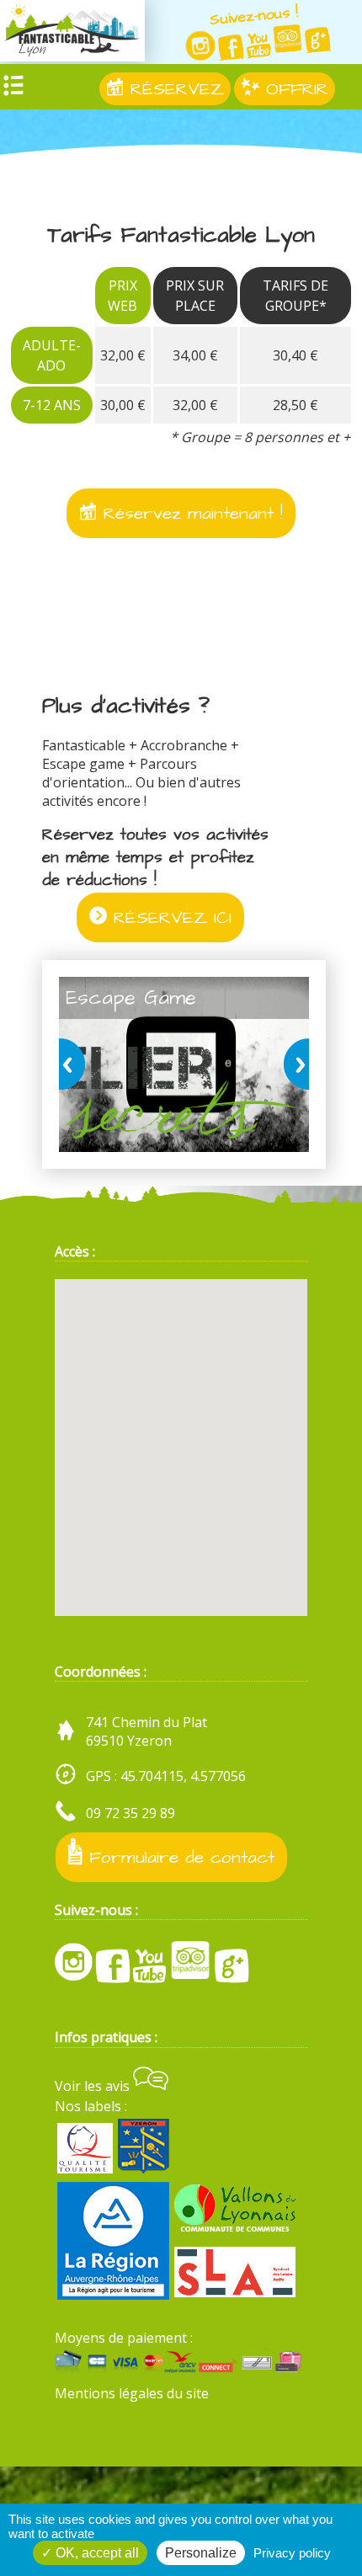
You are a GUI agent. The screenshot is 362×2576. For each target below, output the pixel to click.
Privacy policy (292, 2553)
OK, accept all (96, 2553)
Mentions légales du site (132, 2393)
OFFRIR (294, 89)
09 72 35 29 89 (130, 1813)
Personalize (201, 2553)
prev (75, 1065)
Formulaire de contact (178, 1858)
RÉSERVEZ (174, 89)
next (293, 1065)
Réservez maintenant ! (190, 513)
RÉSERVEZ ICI (169, 917)
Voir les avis (94, 2086)
